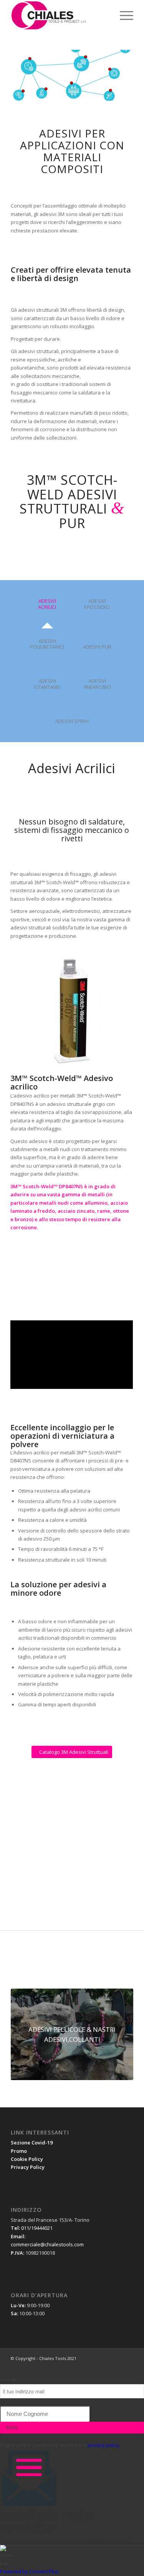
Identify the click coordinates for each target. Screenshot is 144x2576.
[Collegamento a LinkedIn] (93, 2366)
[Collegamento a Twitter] (116, 2366)
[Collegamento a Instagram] (127, 2366)
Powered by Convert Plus (29, 2571)
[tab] (47, 607)
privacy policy (104, 2445)
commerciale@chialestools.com (47, 2244)
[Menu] (123, 15)
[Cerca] (105, 15)
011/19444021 (37, 2228)
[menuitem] (105, 15)
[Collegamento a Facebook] (81, 2366)
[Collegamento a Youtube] (104, 2366)
